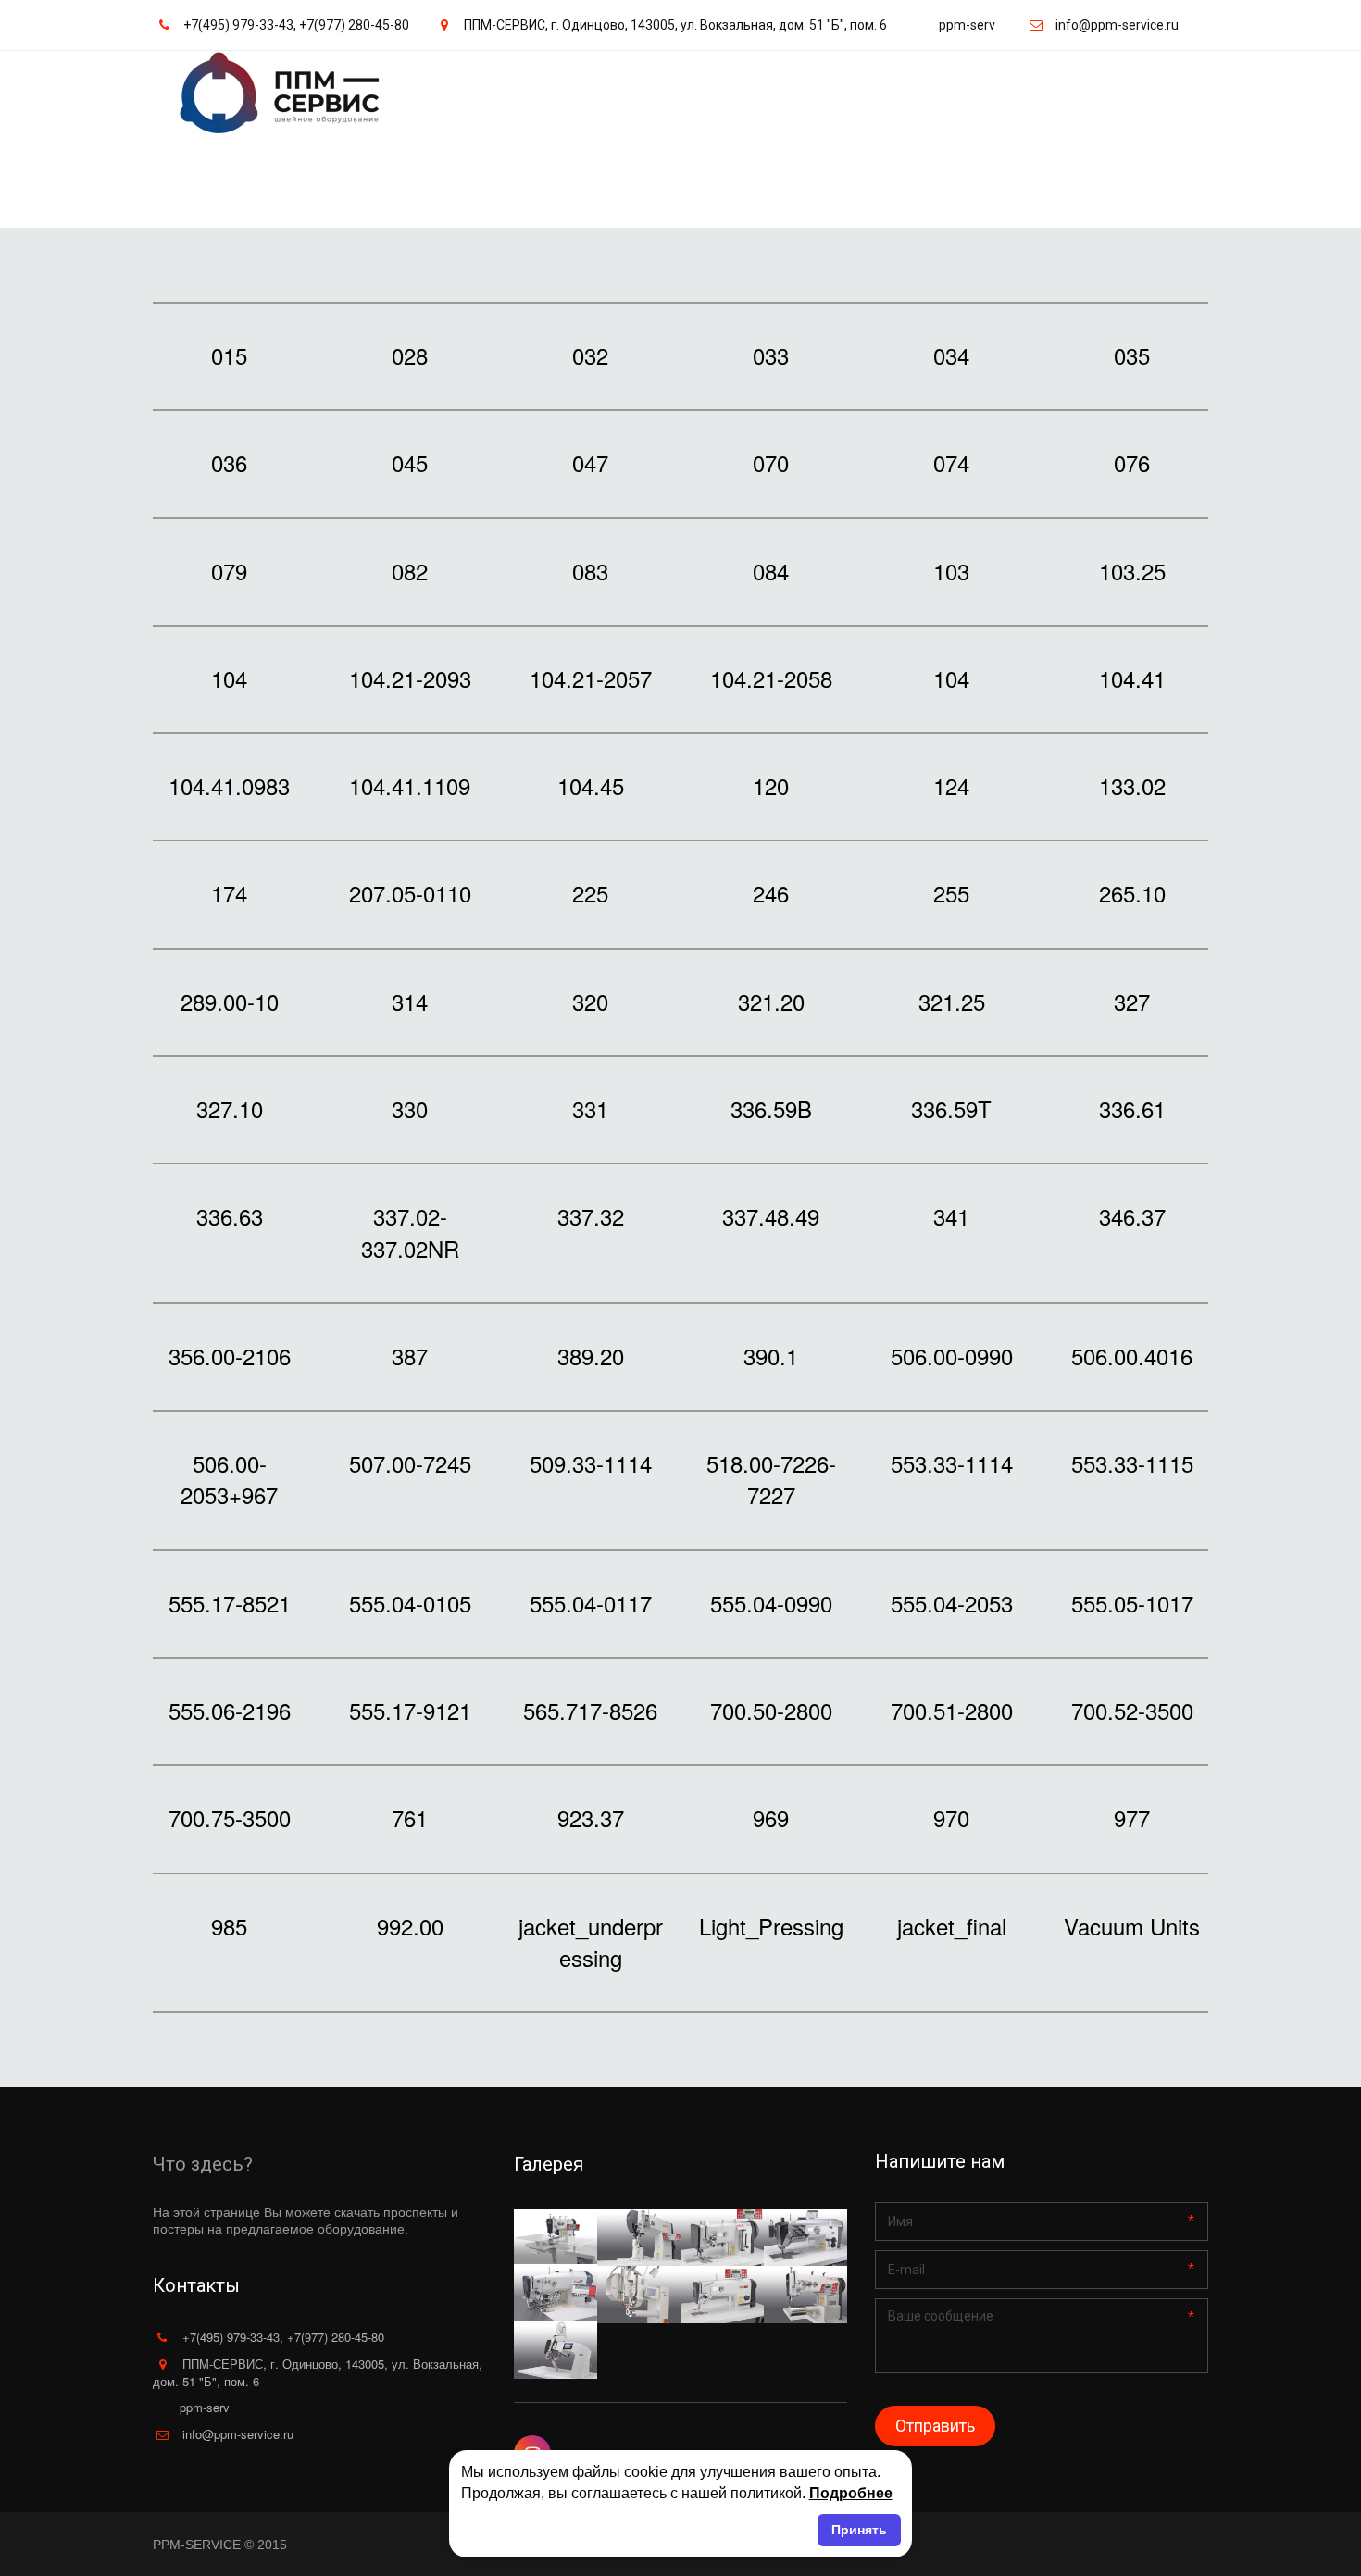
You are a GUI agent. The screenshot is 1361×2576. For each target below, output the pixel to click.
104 (229, 678)
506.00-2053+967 (229, 1479)
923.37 (591, 1817)
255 (951, 893)
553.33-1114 (952, 1463)
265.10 (1132, 893)
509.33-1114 (591, 1463)
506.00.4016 (1132, 1356)
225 (590, 893)
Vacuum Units (1132, 1926)
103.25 (1132, 571)
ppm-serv (967, 25)
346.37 (1132, 1216)
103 (951, 571)
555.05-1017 (1132, 1603)
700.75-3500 (230, 1817)
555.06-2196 (230, 1710)
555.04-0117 (591, 1603)
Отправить (935, 2426)
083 (590, 571)
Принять (859, 2530)
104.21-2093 (410, 678)
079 (229, 571)
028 (410, 355)
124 (951, 785)
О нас (1103, 193)
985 (229, 1926)
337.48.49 (771, 1216)
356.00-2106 (230, 1356)
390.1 (771, 1356)
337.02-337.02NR (410, 1232)
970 (951, 1817)
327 (1132, 1001)
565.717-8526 (590, 1710)
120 (771, 785)
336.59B (771, 1108)
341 (951, 1216)
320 (590, 1001)
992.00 (410, 1926)
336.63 (230, 1216)
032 (590, 355)
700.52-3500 (1132, 1710)
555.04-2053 (952, 1603)
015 (229, 355)
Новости (1022, 193)
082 (410, 571)
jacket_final (952, 1926)
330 (410, 1108)
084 (771, 571)
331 (590, 1108)
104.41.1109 (410, 785)
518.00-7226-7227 (771, 1479)
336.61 (1132, 1108)
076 (1132, 462)
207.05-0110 (410, 893)
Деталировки (565, 193)
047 (590, 462)
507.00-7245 (410, 1463)
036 (229, 462)
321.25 (952, 1001)
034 (951, 355)
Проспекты (822, 193)
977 (1132, 1817)
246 (771, 893)
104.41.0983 (229, 785)
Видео (926, 193)
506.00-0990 (952, 1356)
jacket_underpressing (591, 1941)
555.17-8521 (230, 1603)
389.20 (591, 1356)
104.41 (1132, 678)
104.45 (591, 785)
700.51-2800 (952, 1710)
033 (771, 355)
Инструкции (699, 193)
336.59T (951, 1108)
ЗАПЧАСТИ (440, 193)
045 (410, 462)
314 (410, 1001)
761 (410, 1817)
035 (1132, 355)
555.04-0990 (771, 1603)
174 (229, 893)
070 (771, 462)
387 (410, 1356)
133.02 (1132, 785)
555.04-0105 (410, 1603)
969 (771, 1817)
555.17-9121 (410, 1710)
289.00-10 (230, 1001)
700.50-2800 (771, 1710)
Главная (197, 193)
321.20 (771, 1001)
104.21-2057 (591, 678)
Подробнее (851, 2493)
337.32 (591, 1216)
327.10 (230, 1108)
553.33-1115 (1132, 1463)
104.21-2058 (771, 678)
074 (951, 462)
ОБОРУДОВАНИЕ (311, 193)
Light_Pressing (771, 1926)
